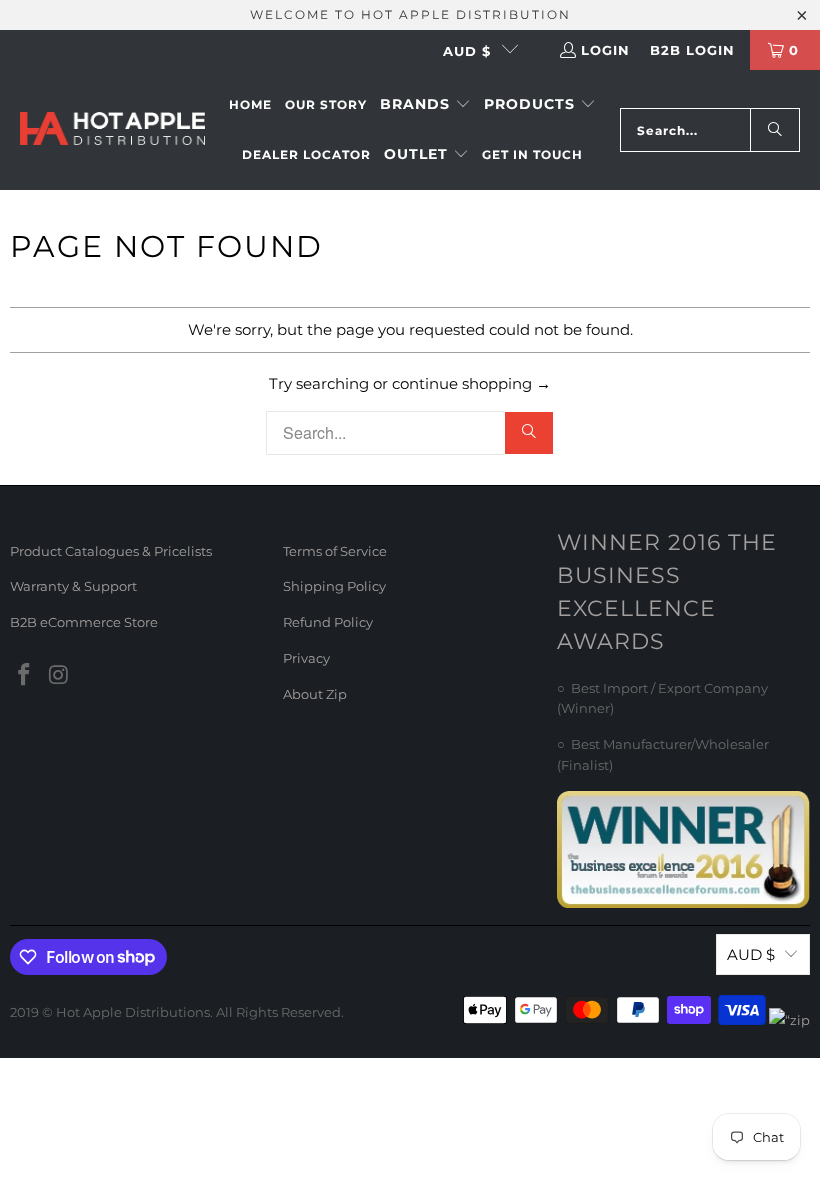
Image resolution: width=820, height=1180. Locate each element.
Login (605, 50)
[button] (425, 105)
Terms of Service (335, 551)
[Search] (775, 130)
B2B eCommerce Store (84, 622)
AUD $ (467, 51)
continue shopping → (471, 383)
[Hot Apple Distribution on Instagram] (60, 676)
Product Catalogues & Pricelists (111, 551)
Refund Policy (328, 622)
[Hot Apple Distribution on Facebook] (25, 676)
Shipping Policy (334, 586)
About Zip (315, 694)
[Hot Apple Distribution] (112, 130)
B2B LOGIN (692, 50)
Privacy (306, 658)
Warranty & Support (73, 586)
